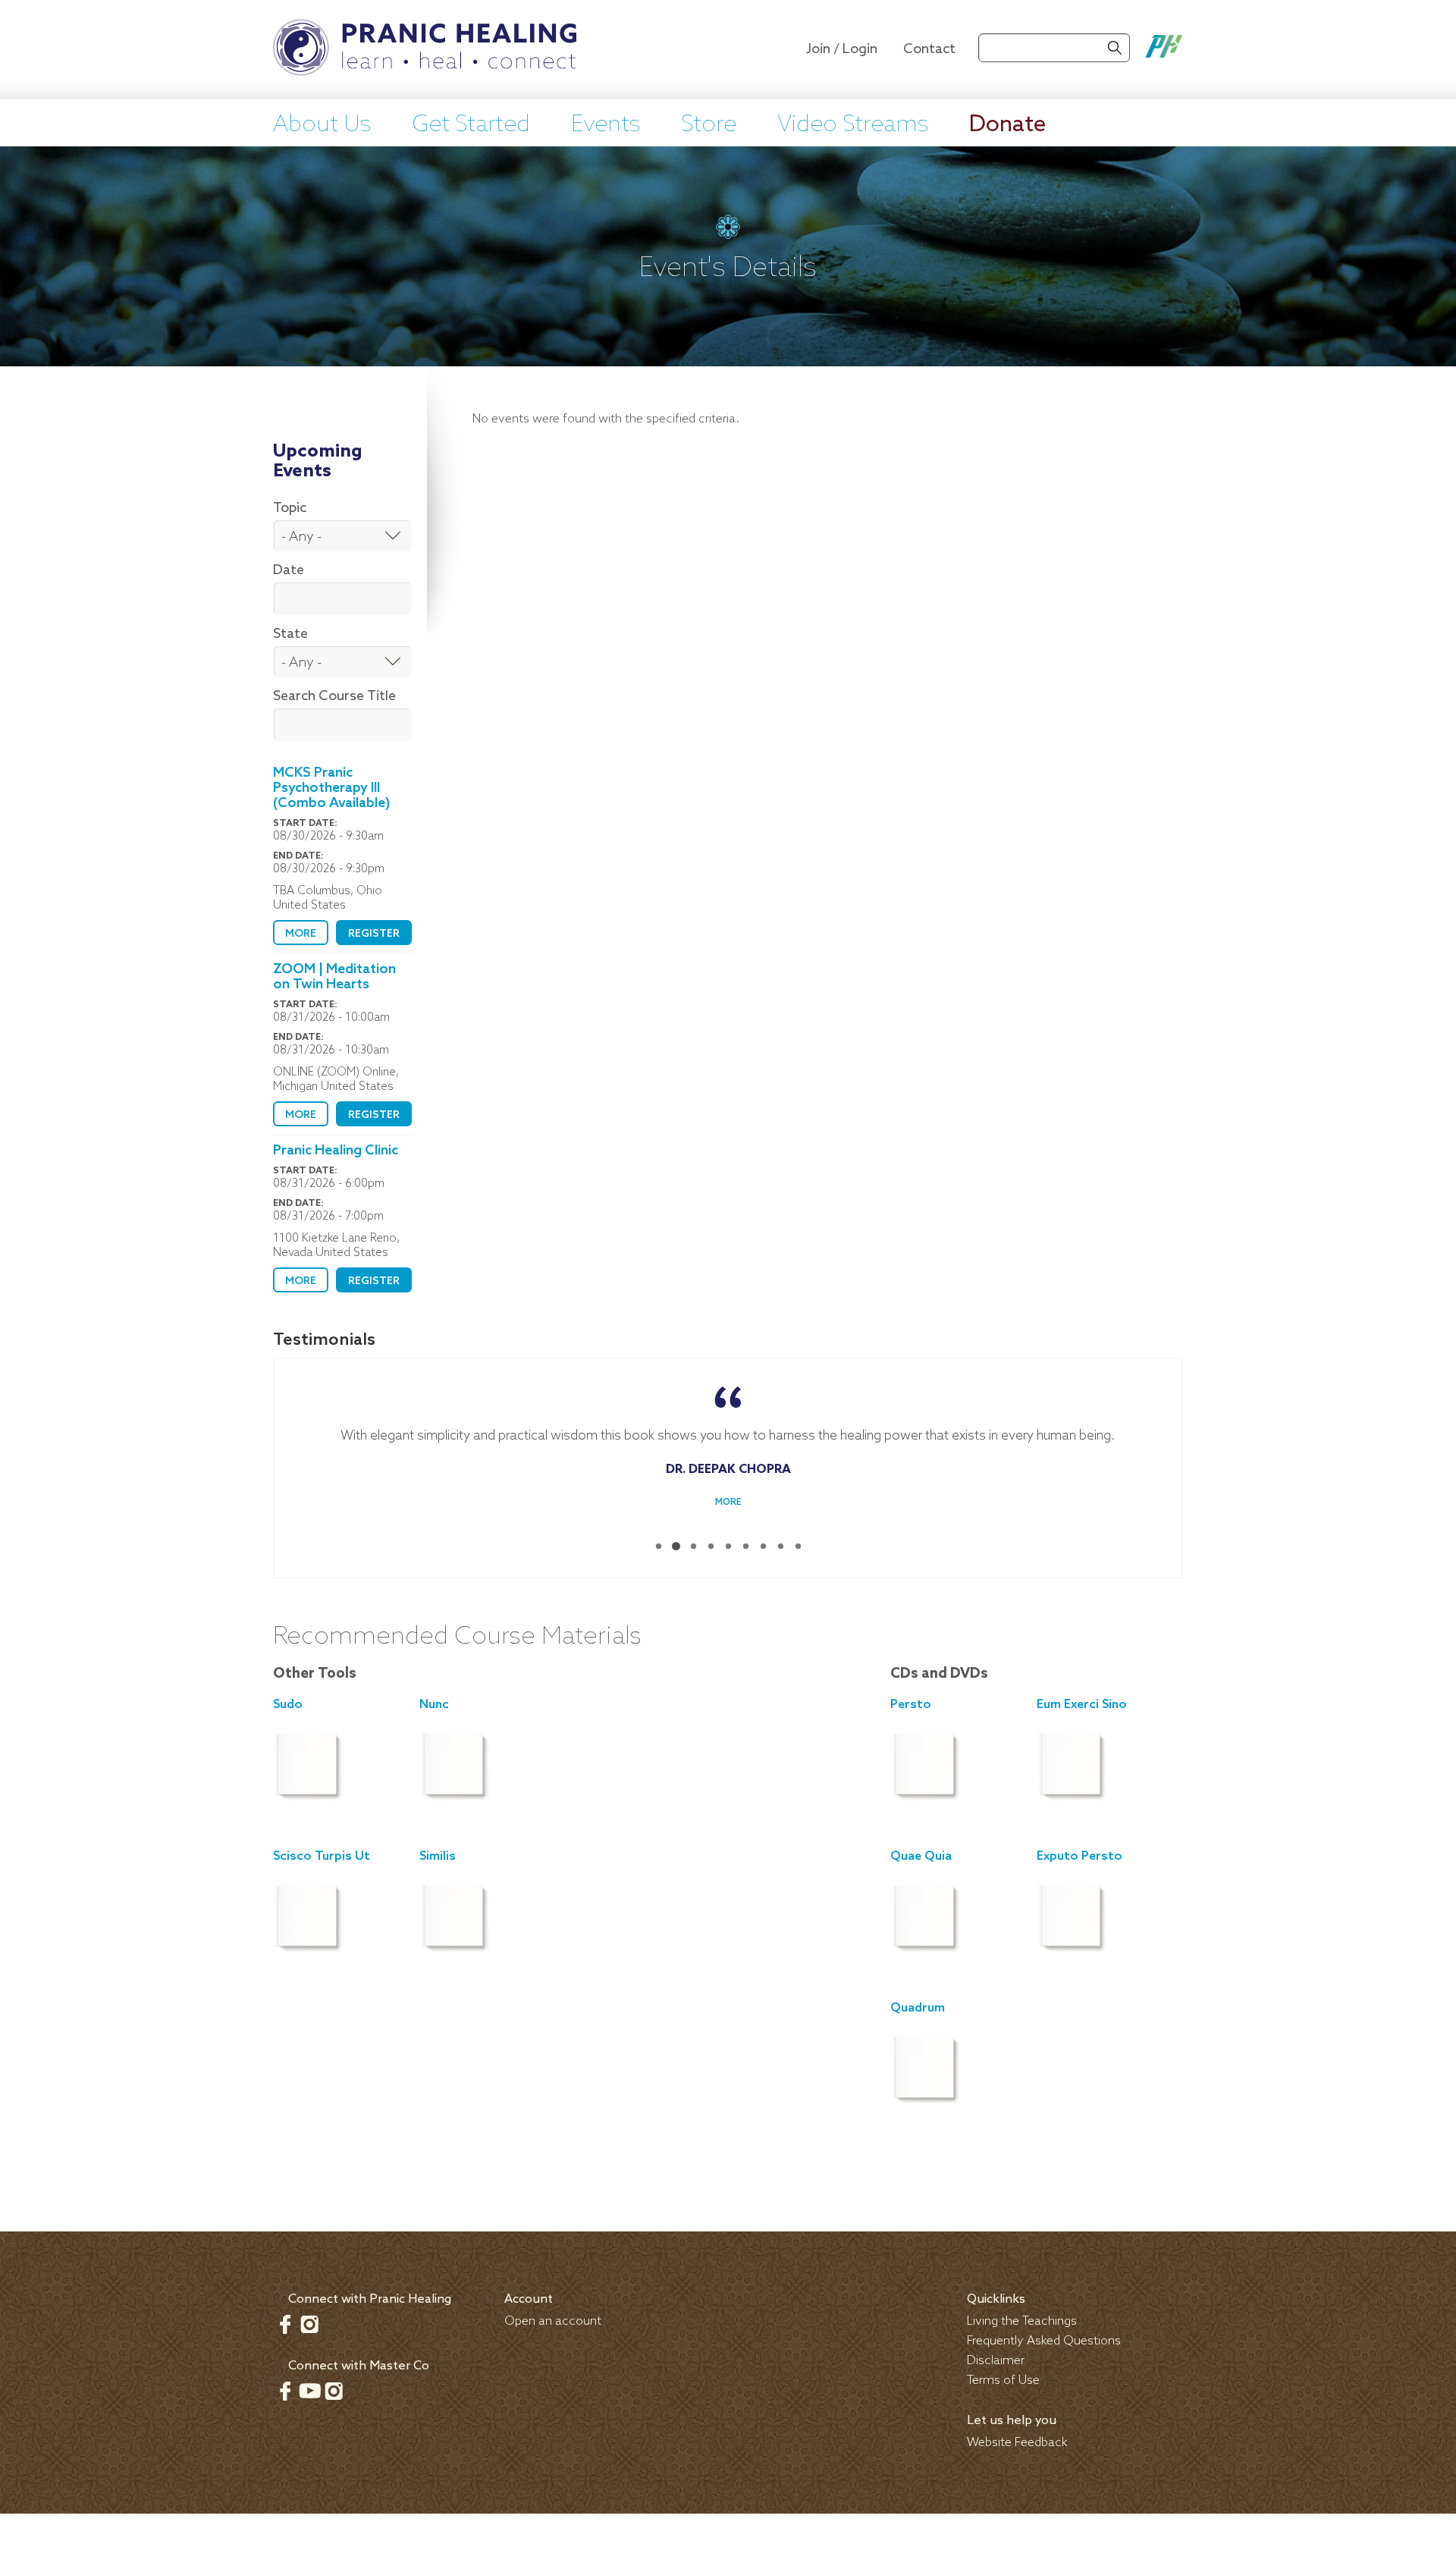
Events (606, 125)
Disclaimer (996, 2361)
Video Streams (853, 125)
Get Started (471, 125)
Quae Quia (921, 1856)
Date (289, 570)
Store (709, 125)
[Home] (425, 49)
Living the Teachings (1022, 2321)
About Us (322, 125)
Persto (911, 1705)
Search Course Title (334, 696)
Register (374, 934)
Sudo (288, 1705)
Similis (438, 1856)
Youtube (309, 2391)
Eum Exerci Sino (1082, 1705)
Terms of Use (1003, 2380)
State (290, 634)
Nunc (434, 1705)
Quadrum (918, 2008)
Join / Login (842, 49)
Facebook (285, 2324)
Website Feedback (1017, 2443)
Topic (290, 508)
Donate (1007, 125)
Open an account (553, 2321)
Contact (929, 49)
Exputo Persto (1079, 1856)
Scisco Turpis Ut (322, 1856)
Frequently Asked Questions (1044, 2341)
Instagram (309, 2324)
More (301, 934)
